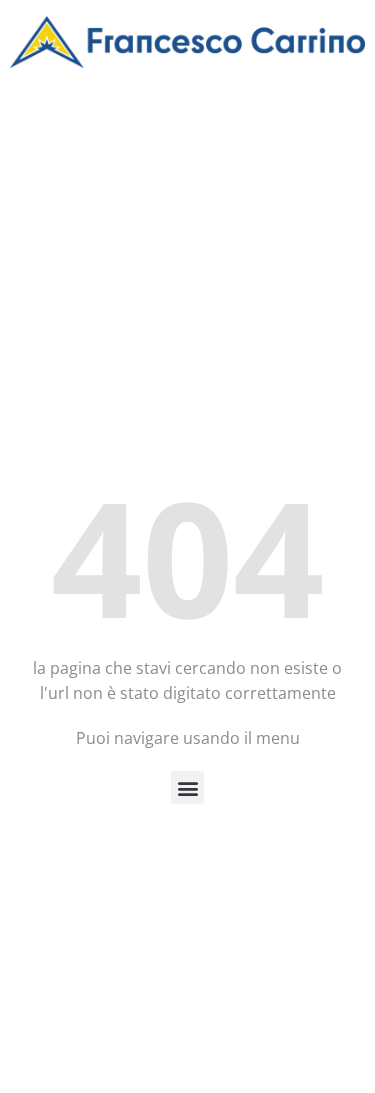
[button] (187, 787)
